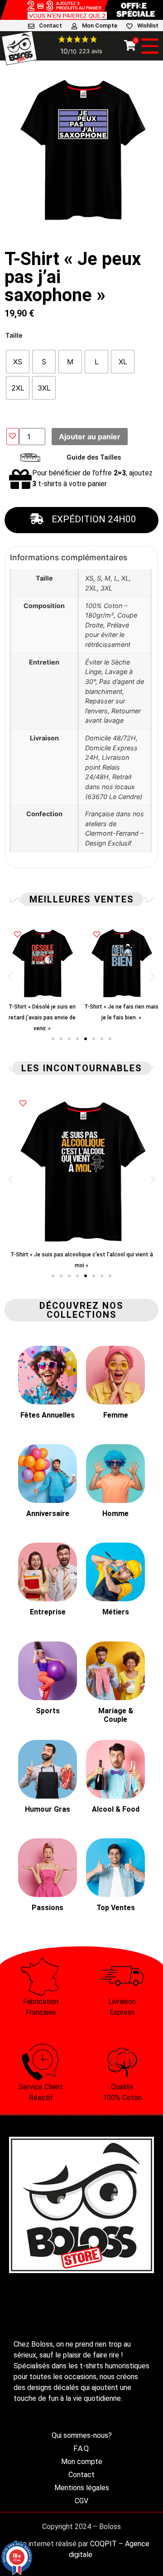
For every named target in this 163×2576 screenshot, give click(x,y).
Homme (115, 1514)
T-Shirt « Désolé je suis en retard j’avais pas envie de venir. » (42, 1018)
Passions (48, 1908)
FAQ (153, 5)
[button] (10, 976)
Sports (48, 1711)
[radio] (18, 362)
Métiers (116, 1612)
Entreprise (48, 1612)
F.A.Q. (82, 2448)
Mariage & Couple (116, 1715)
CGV (81, 2501)
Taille (14, 335)
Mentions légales (82, 2488)
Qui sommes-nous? (82, 2435)
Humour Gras (48, 1809)
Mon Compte (100, 26)
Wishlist (148, 26)
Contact (50, 26)
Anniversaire (48, 1514)
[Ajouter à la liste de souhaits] (13, 437)
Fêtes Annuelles (48, 1415)
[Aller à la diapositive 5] (86, 1039)
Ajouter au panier (90, 437)
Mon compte (82, 2462)
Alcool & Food (116, 1809)
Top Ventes (116, 1908)
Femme (116, 1415)
